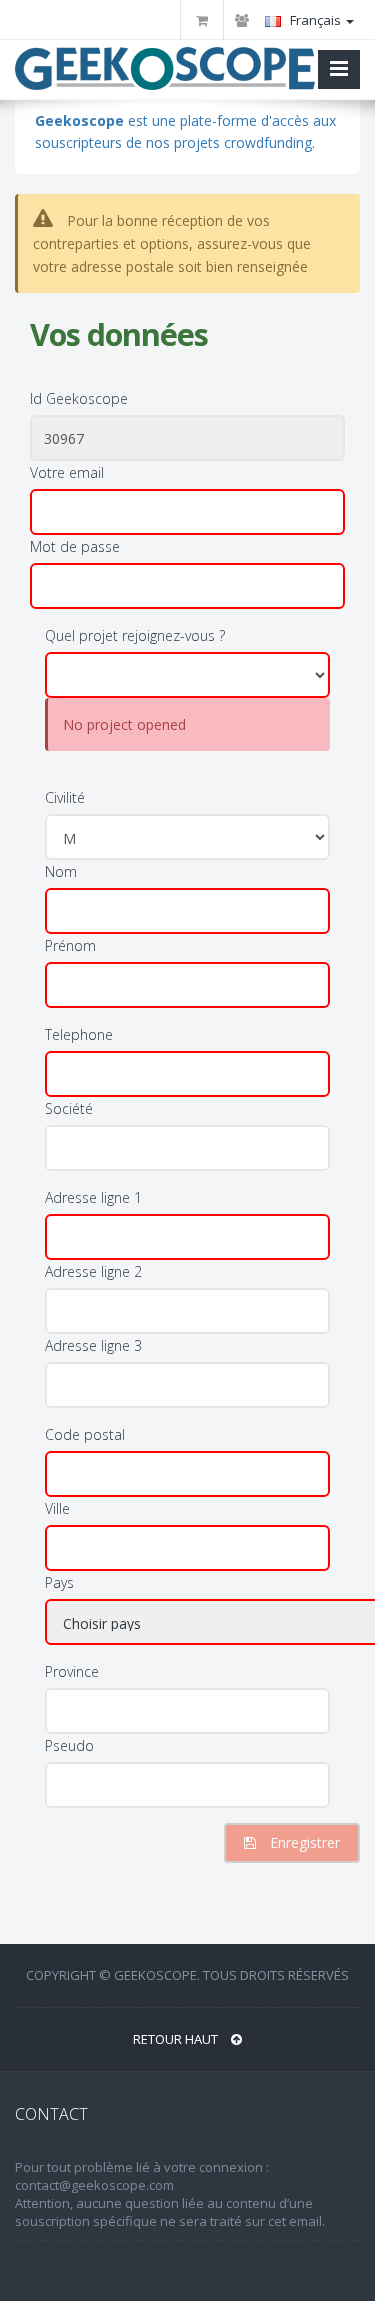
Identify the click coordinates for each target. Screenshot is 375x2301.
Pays (59, 1582)
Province (72, 1671)
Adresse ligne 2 (93, 1271)
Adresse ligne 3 (93, 1345)
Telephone (79, 1034)
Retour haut (177, 2039)
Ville (57, 1508)
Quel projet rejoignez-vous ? (135, 635)
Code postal (85, 1434)
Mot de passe (75, 546)
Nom (61, 871)
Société (69, 1108)
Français (315, 20)
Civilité (65, 797)
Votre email (67, 472)
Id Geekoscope (79, 398)
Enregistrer (303, 1842)
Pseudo (69, 1745)
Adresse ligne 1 (93, 1197)
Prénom (70, 945)
